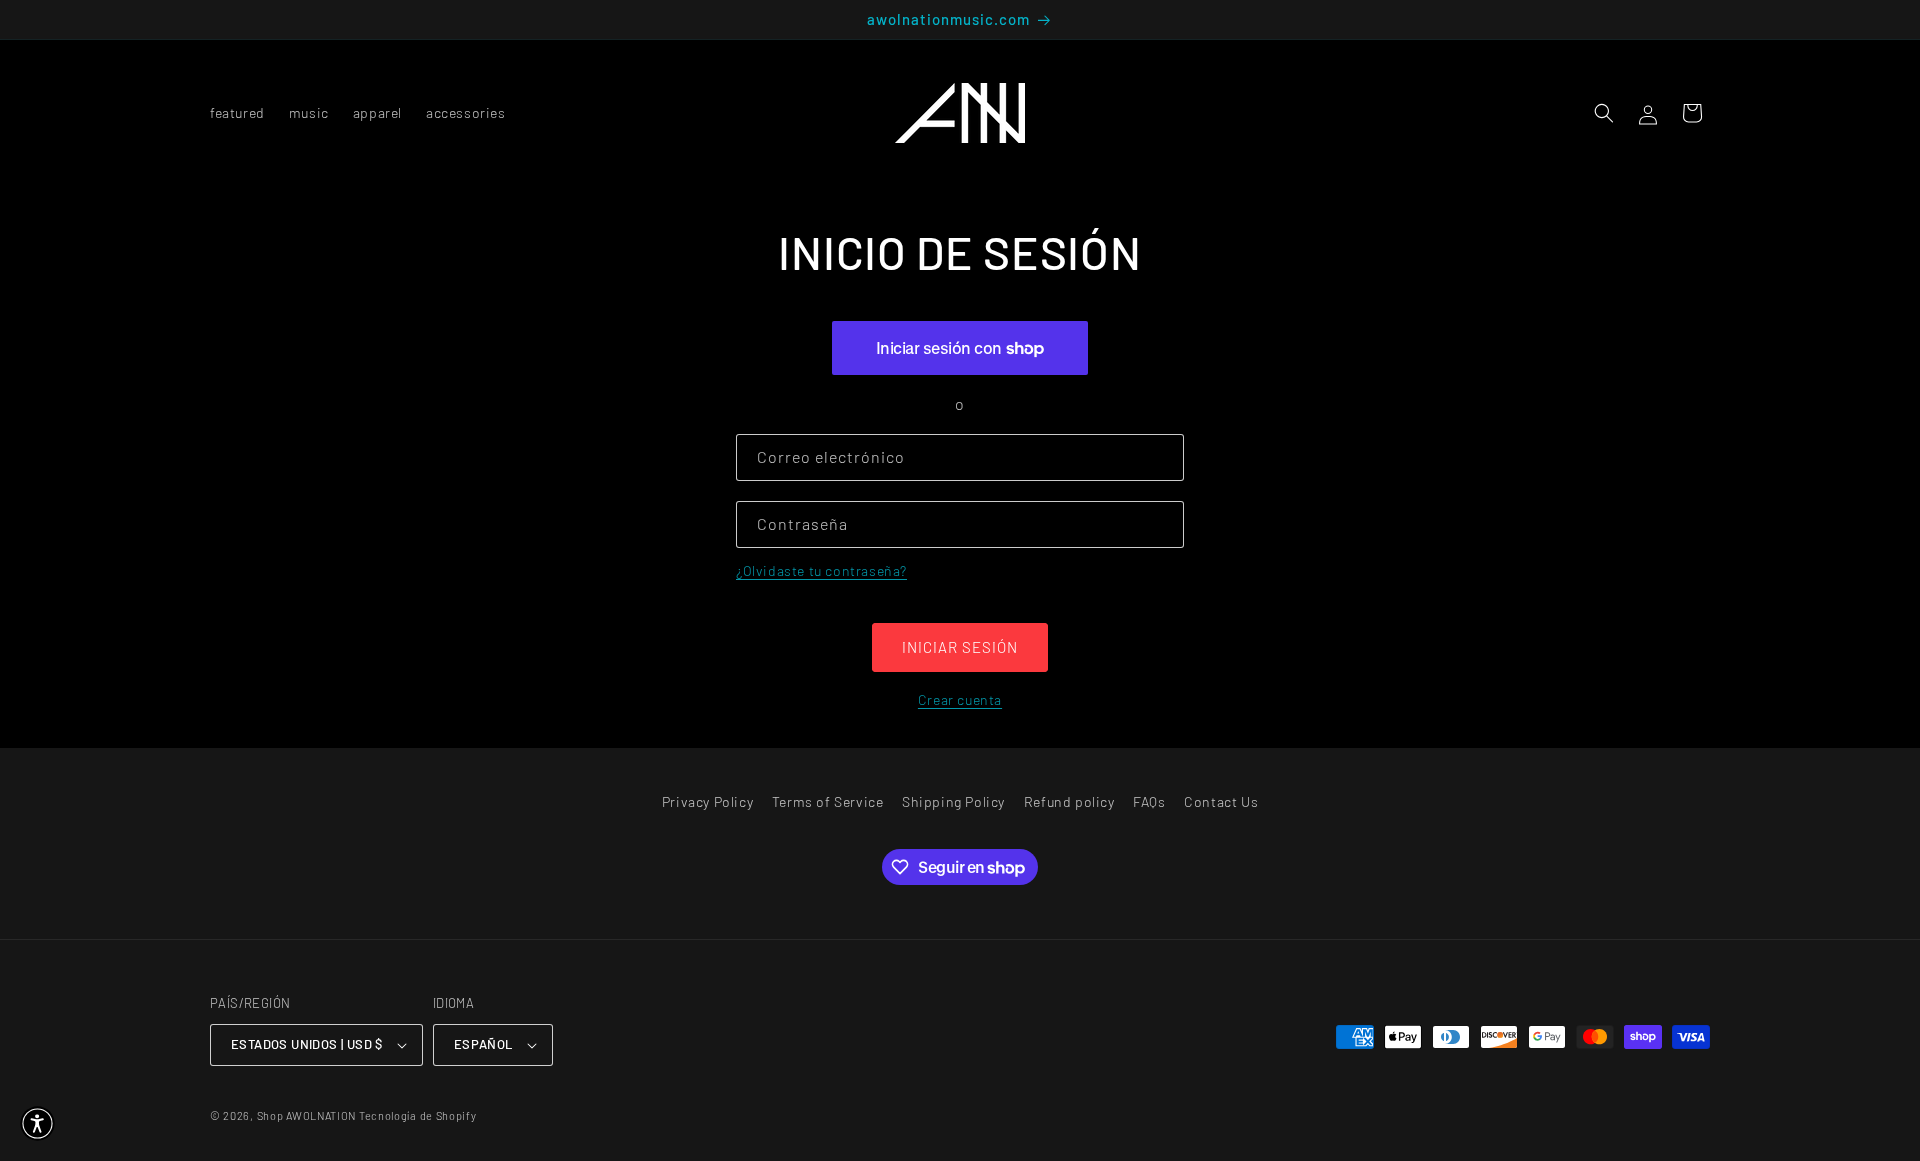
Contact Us (1221, 801)
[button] (1604, 113)
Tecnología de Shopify (418, 1115)
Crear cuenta (960, 699)
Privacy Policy (707, 801)
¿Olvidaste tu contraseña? (821, 570)
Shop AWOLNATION (307, 1115)
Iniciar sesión (960, 647)
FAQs (1149, 801)
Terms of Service (828, 801)
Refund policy (1069, 801)
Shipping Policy (953, 801)
